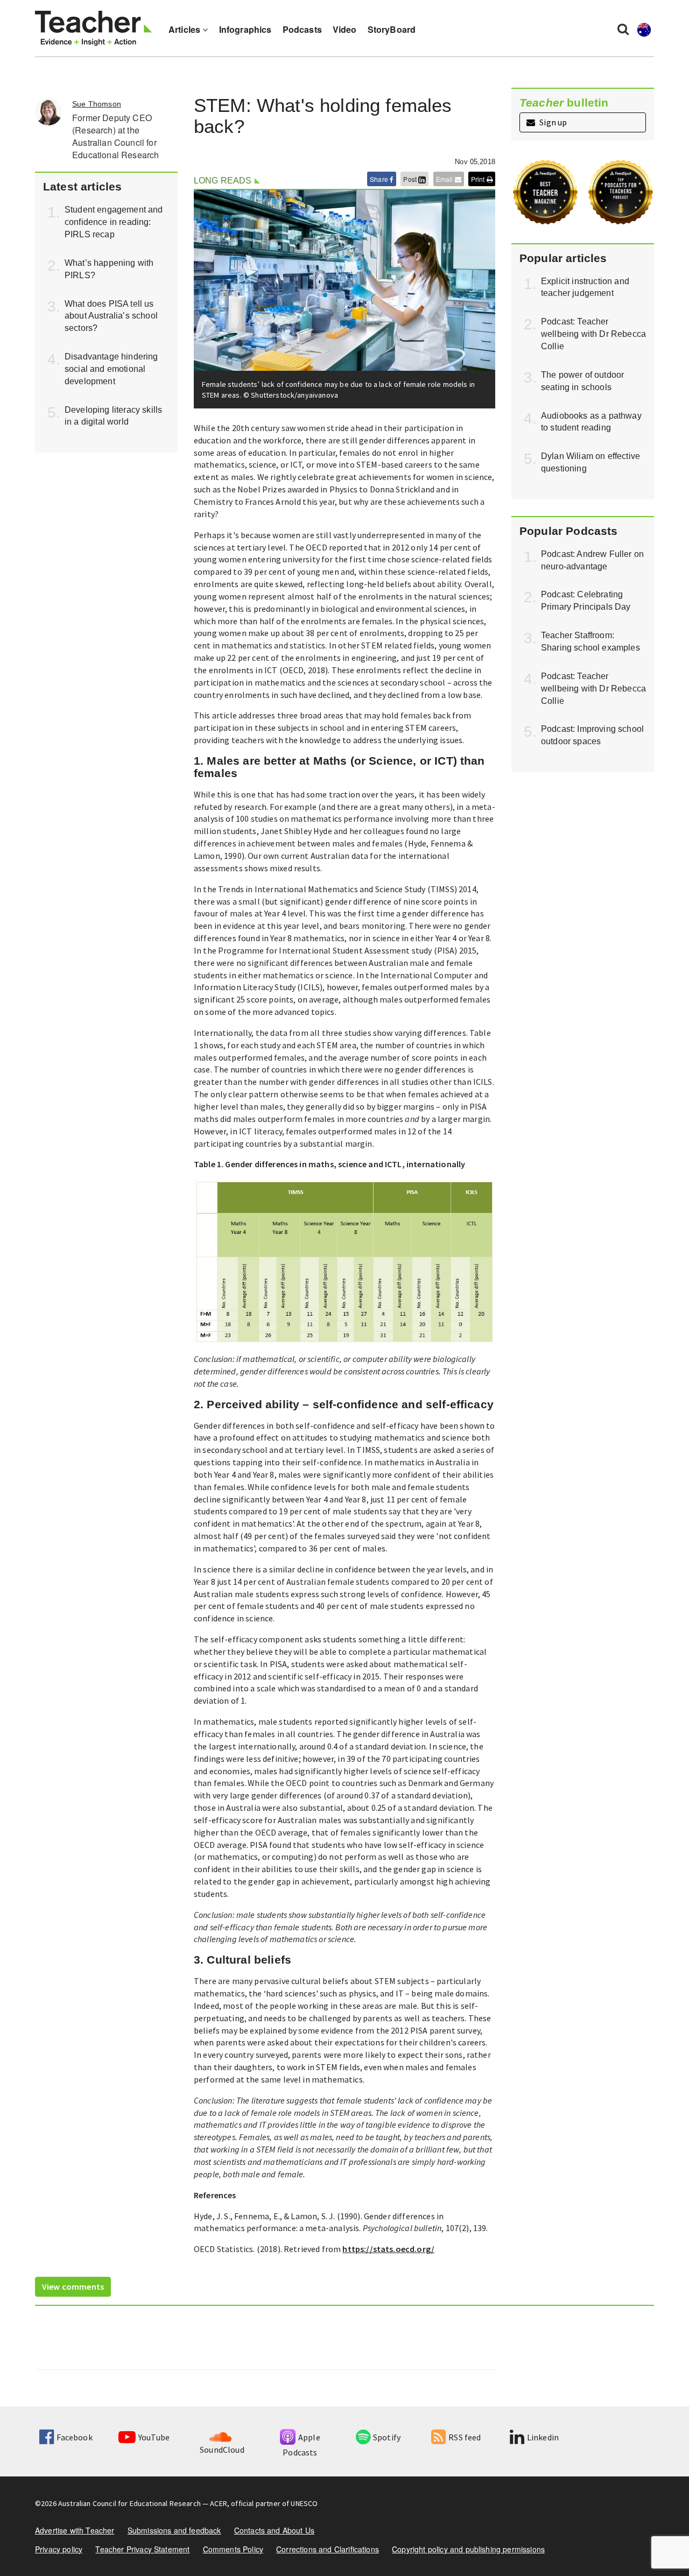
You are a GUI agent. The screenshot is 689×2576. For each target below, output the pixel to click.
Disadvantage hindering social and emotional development (111, 369)
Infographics (245, 29)
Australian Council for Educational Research (129, 2503)
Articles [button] (185, 29)
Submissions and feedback (174, 2530)
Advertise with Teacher (75, 2530)
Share (380, 179)
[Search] (623, 29)
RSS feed (465, 2437)
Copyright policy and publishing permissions (468, 2549)
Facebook (74, 2437)
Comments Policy (233, 2549)
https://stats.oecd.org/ (388, 2249)
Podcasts (302, 29)
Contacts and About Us (274, 2530)
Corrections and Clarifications (328, 2549)
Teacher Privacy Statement (142, 2549)
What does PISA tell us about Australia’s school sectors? (111, 316)
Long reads (223, 181)
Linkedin (543, 2437)
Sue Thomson (97, 104)
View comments (73, 2286)
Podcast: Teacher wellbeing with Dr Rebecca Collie (593, 334)
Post (411, 179)
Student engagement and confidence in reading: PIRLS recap (114, 222)
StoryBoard (392, 29)
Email (445, 179)
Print (479, 179)
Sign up (552, 122)
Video (345, 29)
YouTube (154, 2437)
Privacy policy (59, 2549)
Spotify (387, 2437)
